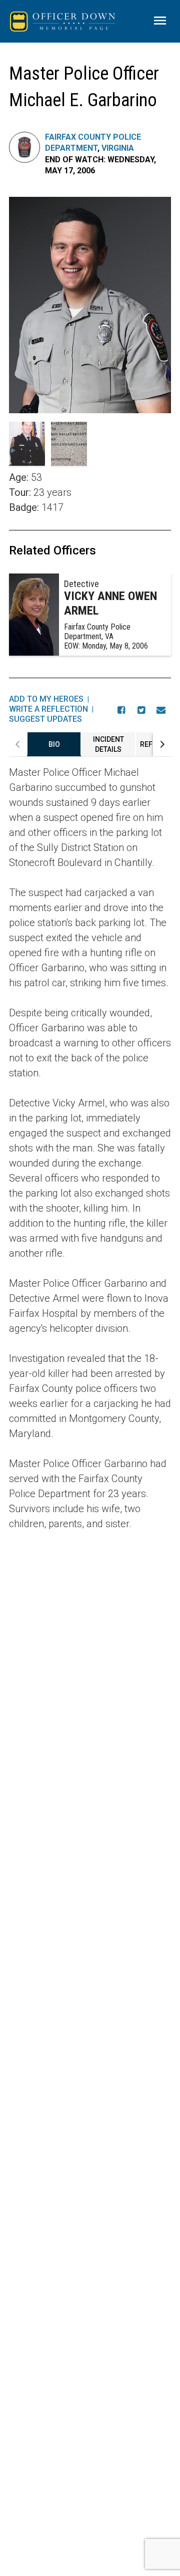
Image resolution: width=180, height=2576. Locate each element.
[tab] (54, 744)
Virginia (118, 148)
